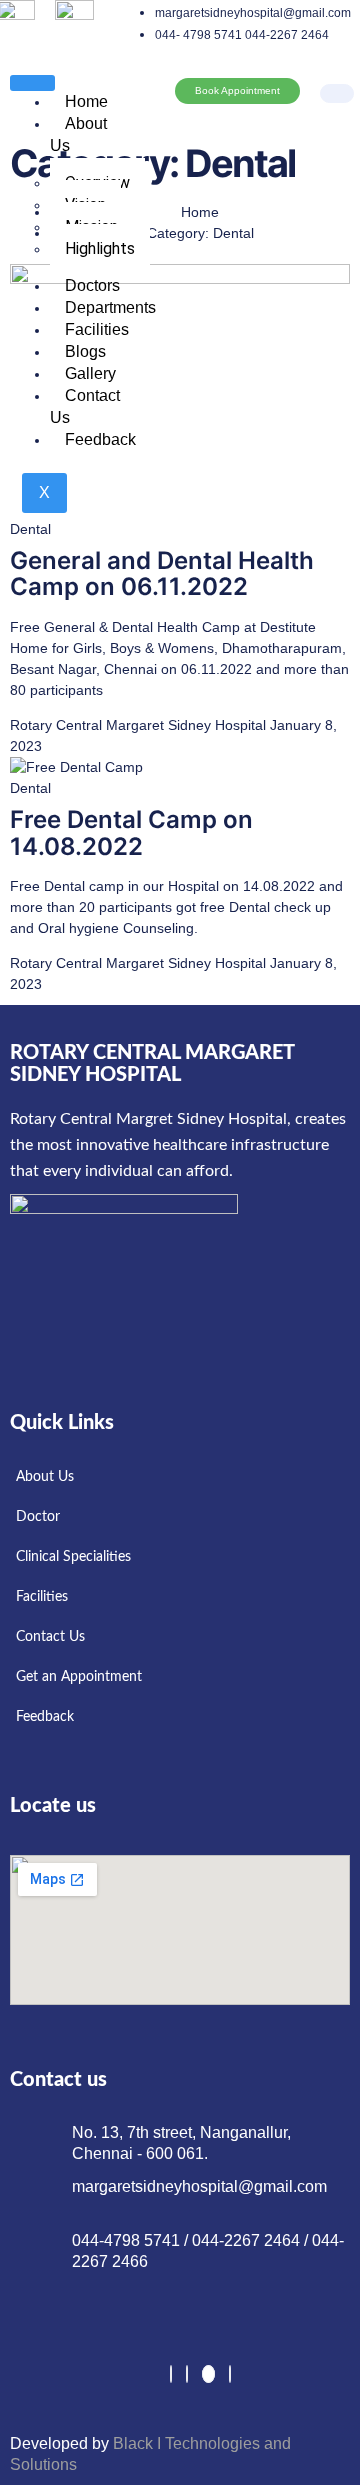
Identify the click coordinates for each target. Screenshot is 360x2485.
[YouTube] (208, 2374)
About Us (78, 134)
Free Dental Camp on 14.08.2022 (131, 832)
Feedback (100, 439)
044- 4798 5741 (198, 35)
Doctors (92, 285)
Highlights (100, 248)
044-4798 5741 (128, 2240)
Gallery (90, 373)
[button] (335, 68)
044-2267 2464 (287, 35)
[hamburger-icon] (32, 83)
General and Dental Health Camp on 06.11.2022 (162, 573)
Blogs (85, 351)
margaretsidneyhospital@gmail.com (199, 2186)
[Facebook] (171, 2374)
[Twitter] (187, 2374)
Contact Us (85, 406)
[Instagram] (230, 2374)
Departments (110, 307)
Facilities (97, 329)
